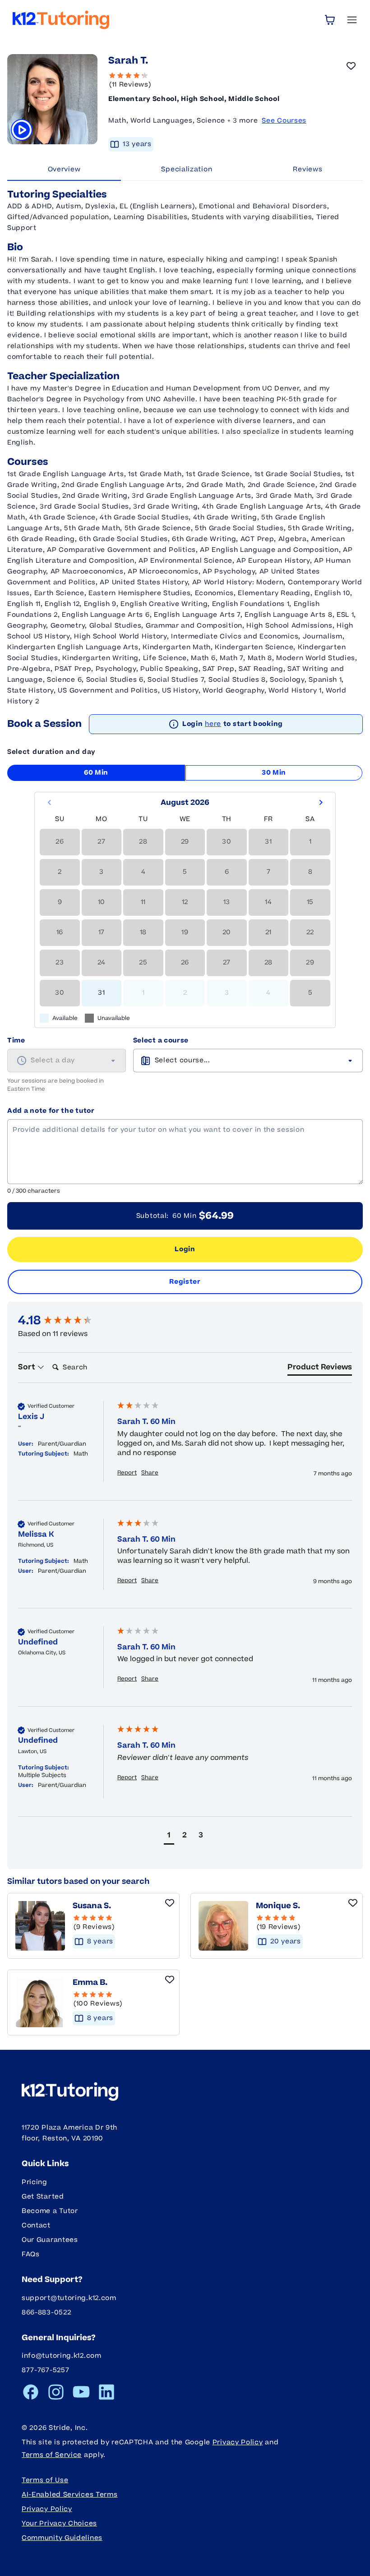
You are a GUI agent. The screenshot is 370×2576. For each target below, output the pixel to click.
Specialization (187, 169)
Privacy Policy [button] (47, 2509)
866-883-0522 (46, 2312)
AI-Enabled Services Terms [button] (70, 2495)
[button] (169, 1836)
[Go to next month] (321, 803)
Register (185, 1282)
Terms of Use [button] (45, 2480)
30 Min (274, 773)
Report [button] (127, 1473)
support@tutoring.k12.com (69, 2298)
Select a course (161, 1040)
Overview (64, 169)
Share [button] (150, 1473)
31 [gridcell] (101, 993)
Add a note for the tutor (51, 1111)
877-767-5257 (45, 2370)
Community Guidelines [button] (62, 2538)
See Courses (284, 121)
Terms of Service (52, 2455)
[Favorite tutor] (351, 66)
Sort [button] (28, 1367)
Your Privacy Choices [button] (59, 2523)
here (213, 724)
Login (185, 1249)
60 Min (96, 773)
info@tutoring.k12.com (62, 2356)
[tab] (320, 1369)
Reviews (308, 169)
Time (16, 1040)
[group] (65, 1321)
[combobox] (67, 1061)
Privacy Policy (238, 2442)
